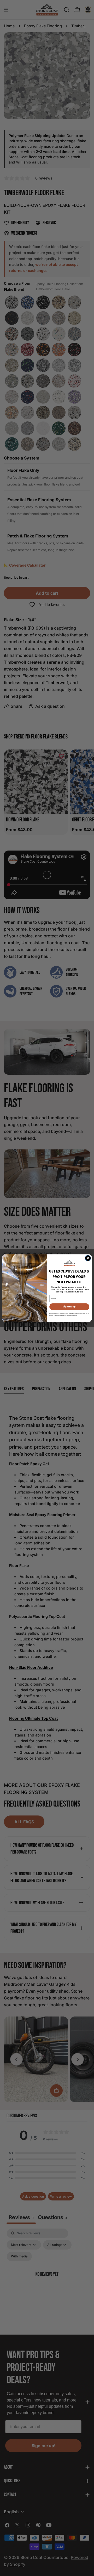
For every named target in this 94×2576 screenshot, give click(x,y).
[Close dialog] (88, 1258)
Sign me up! (69, 1307)
